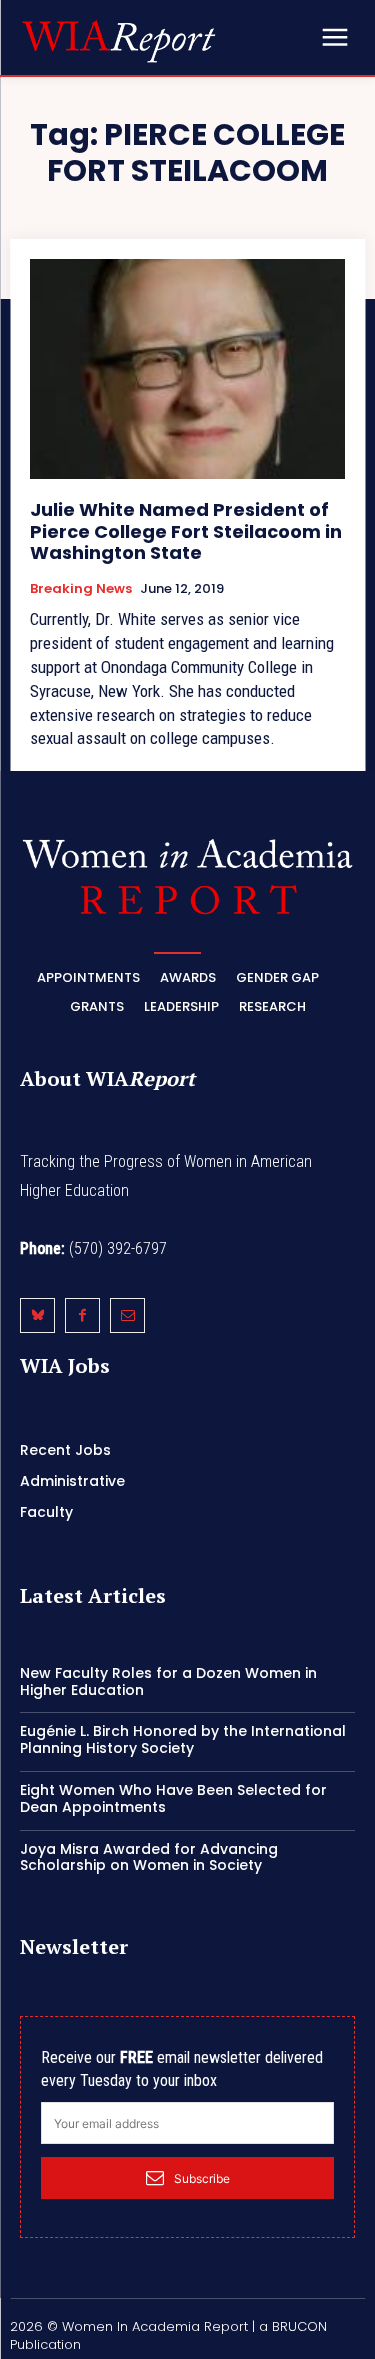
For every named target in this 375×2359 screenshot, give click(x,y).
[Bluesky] (37, 1315)
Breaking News (81, 589)
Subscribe (202, 2178)
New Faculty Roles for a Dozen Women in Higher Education (168, 1681)
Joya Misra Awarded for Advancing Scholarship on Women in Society (149, 1857)
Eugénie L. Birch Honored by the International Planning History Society (183, 1739)
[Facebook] (82, 1315)
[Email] (127, 1315)
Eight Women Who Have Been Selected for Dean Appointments (173, 1798)
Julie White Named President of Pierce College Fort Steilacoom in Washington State (186, 531)
